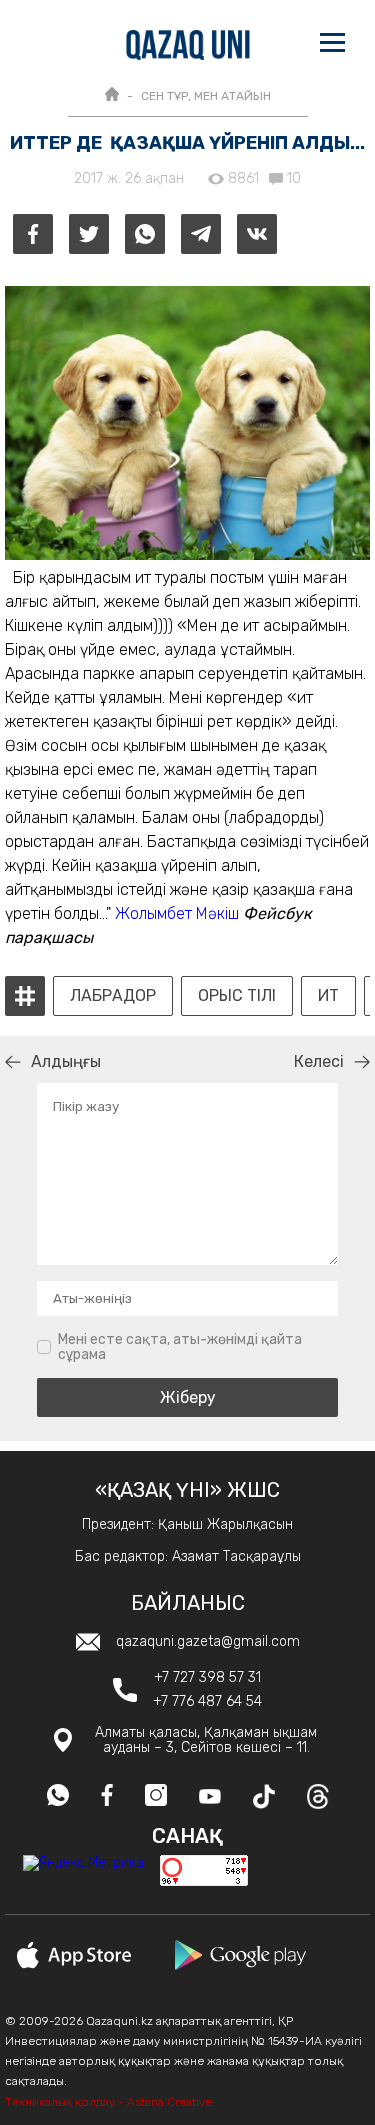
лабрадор (113, 996)
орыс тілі (237, 996)
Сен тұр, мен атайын (206, 96)
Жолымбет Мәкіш (177, 913)
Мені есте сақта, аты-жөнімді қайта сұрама (180, 1347)
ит (328, 996)
